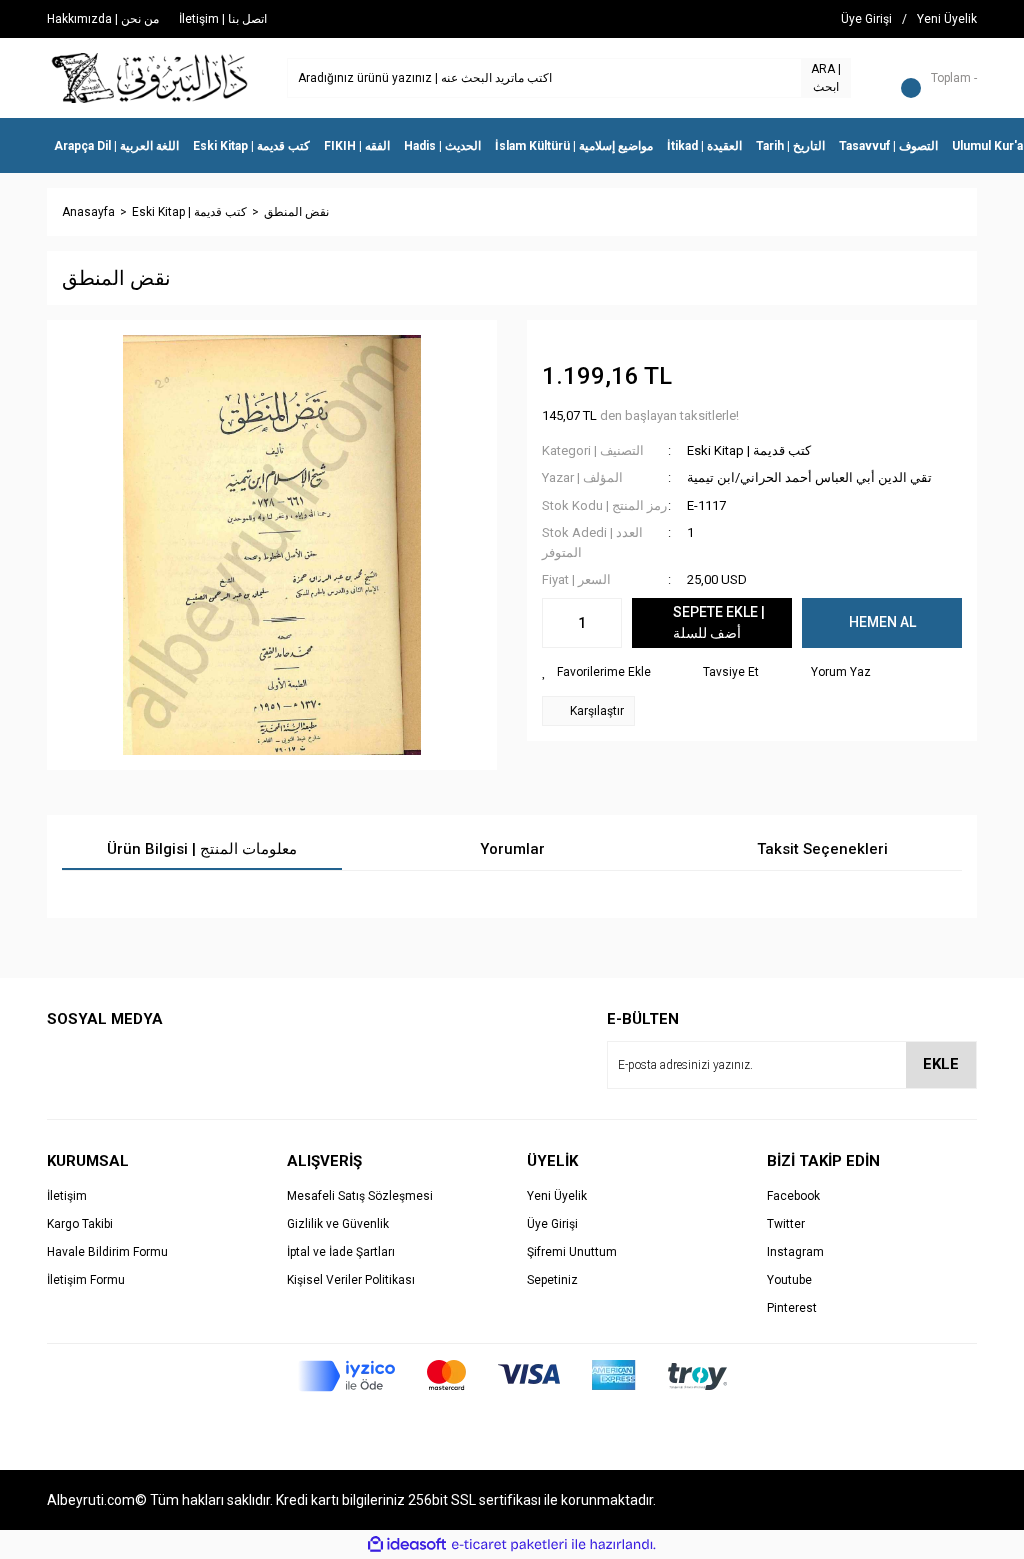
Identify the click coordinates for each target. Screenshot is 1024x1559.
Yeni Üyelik (557, 1196)
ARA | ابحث (826, 78)
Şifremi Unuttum (572, 1252)
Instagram (795, 1252)
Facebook (793, 1196)
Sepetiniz (552, 1280)
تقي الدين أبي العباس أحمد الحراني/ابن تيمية (809, 477)
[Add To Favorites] (596, 672)
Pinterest (792, 1308)
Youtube (789, 1280)
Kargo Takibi (80, 1224)
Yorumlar (512, 849)
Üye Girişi (552, 1224)
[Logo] (151, 77)
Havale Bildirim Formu (107, 1252)
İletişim (67, 1196)
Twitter (786, 1224)
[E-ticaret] (509, 1545)
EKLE (941, 1064)
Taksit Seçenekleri (822, 849)
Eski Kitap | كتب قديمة (749, 450)
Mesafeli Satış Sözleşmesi (360, 1196)
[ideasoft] (407, 1544)
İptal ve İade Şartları (341, 1252)
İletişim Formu (86, 1280)
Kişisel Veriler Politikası (351, 1280)
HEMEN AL (882, 622)
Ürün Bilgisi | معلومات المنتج (202, 849)
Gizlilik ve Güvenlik (338, 1224)
